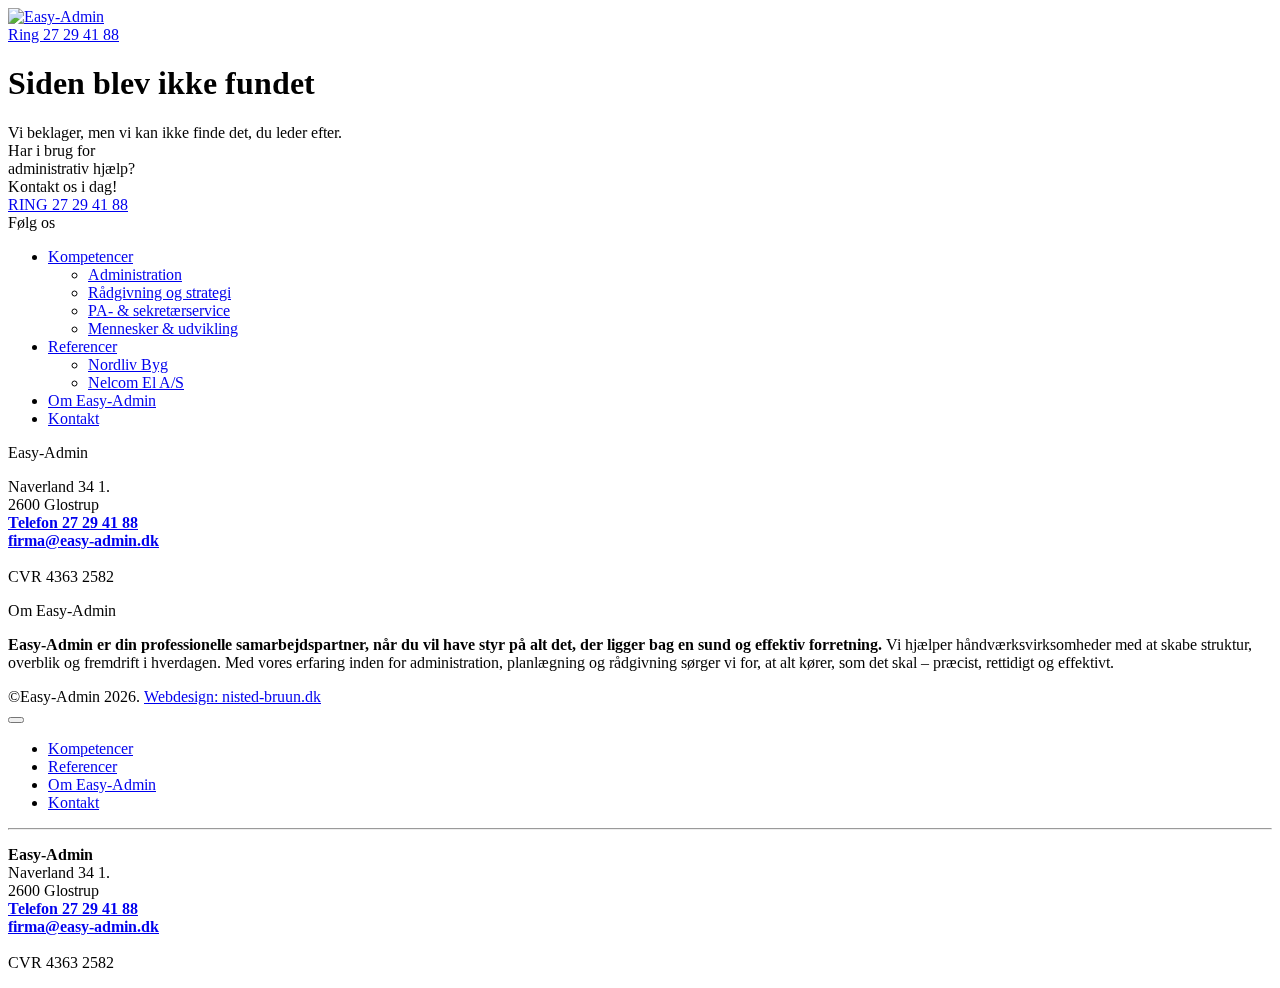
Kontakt (73, 418)
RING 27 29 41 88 (68, 204)
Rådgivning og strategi (159, 292)
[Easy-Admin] (56, 16)
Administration (135, 274)
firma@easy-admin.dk (83, 540)
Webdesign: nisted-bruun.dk (232, 696)
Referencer (82, 346)
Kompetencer (90, 256)
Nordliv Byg (128, 364)
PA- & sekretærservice (159, 310)
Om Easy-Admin (102, 400)
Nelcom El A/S (136, 382)
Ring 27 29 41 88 (63, 34)
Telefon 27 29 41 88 (73, 522)
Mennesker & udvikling (163, 328)
